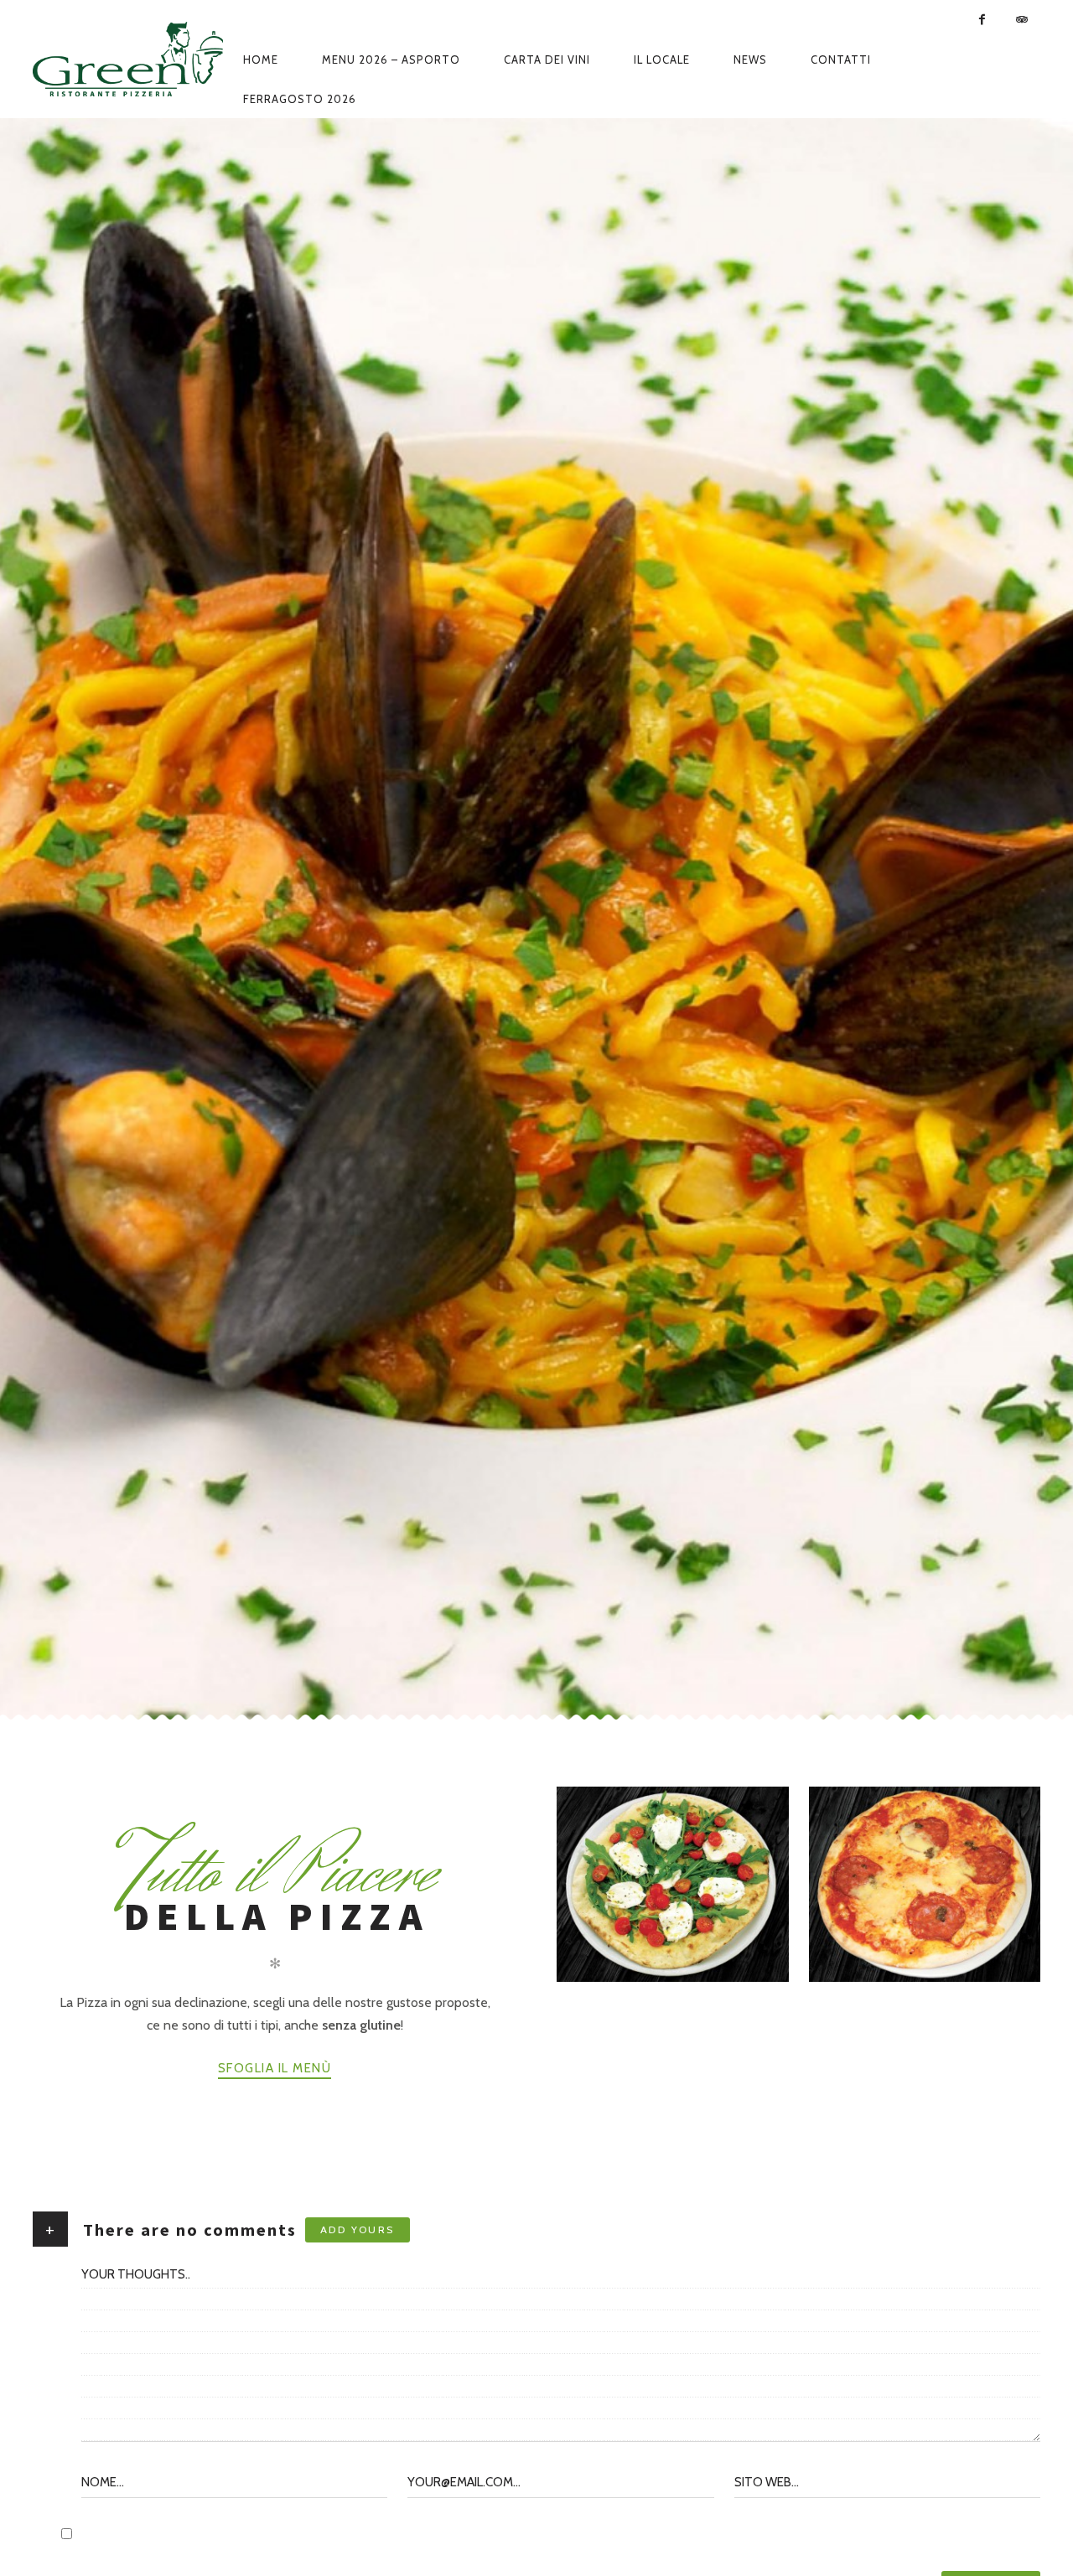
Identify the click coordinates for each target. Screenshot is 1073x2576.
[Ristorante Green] (128, 59)
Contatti (841, 59)
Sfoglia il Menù (275, 2068)
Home (261, 59)
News (750, 59)
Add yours (358, 2229)
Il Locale (662, 59)
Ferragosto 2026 (300, 99)
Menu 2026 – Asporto (391, 59)
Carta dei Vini (547, 59)
